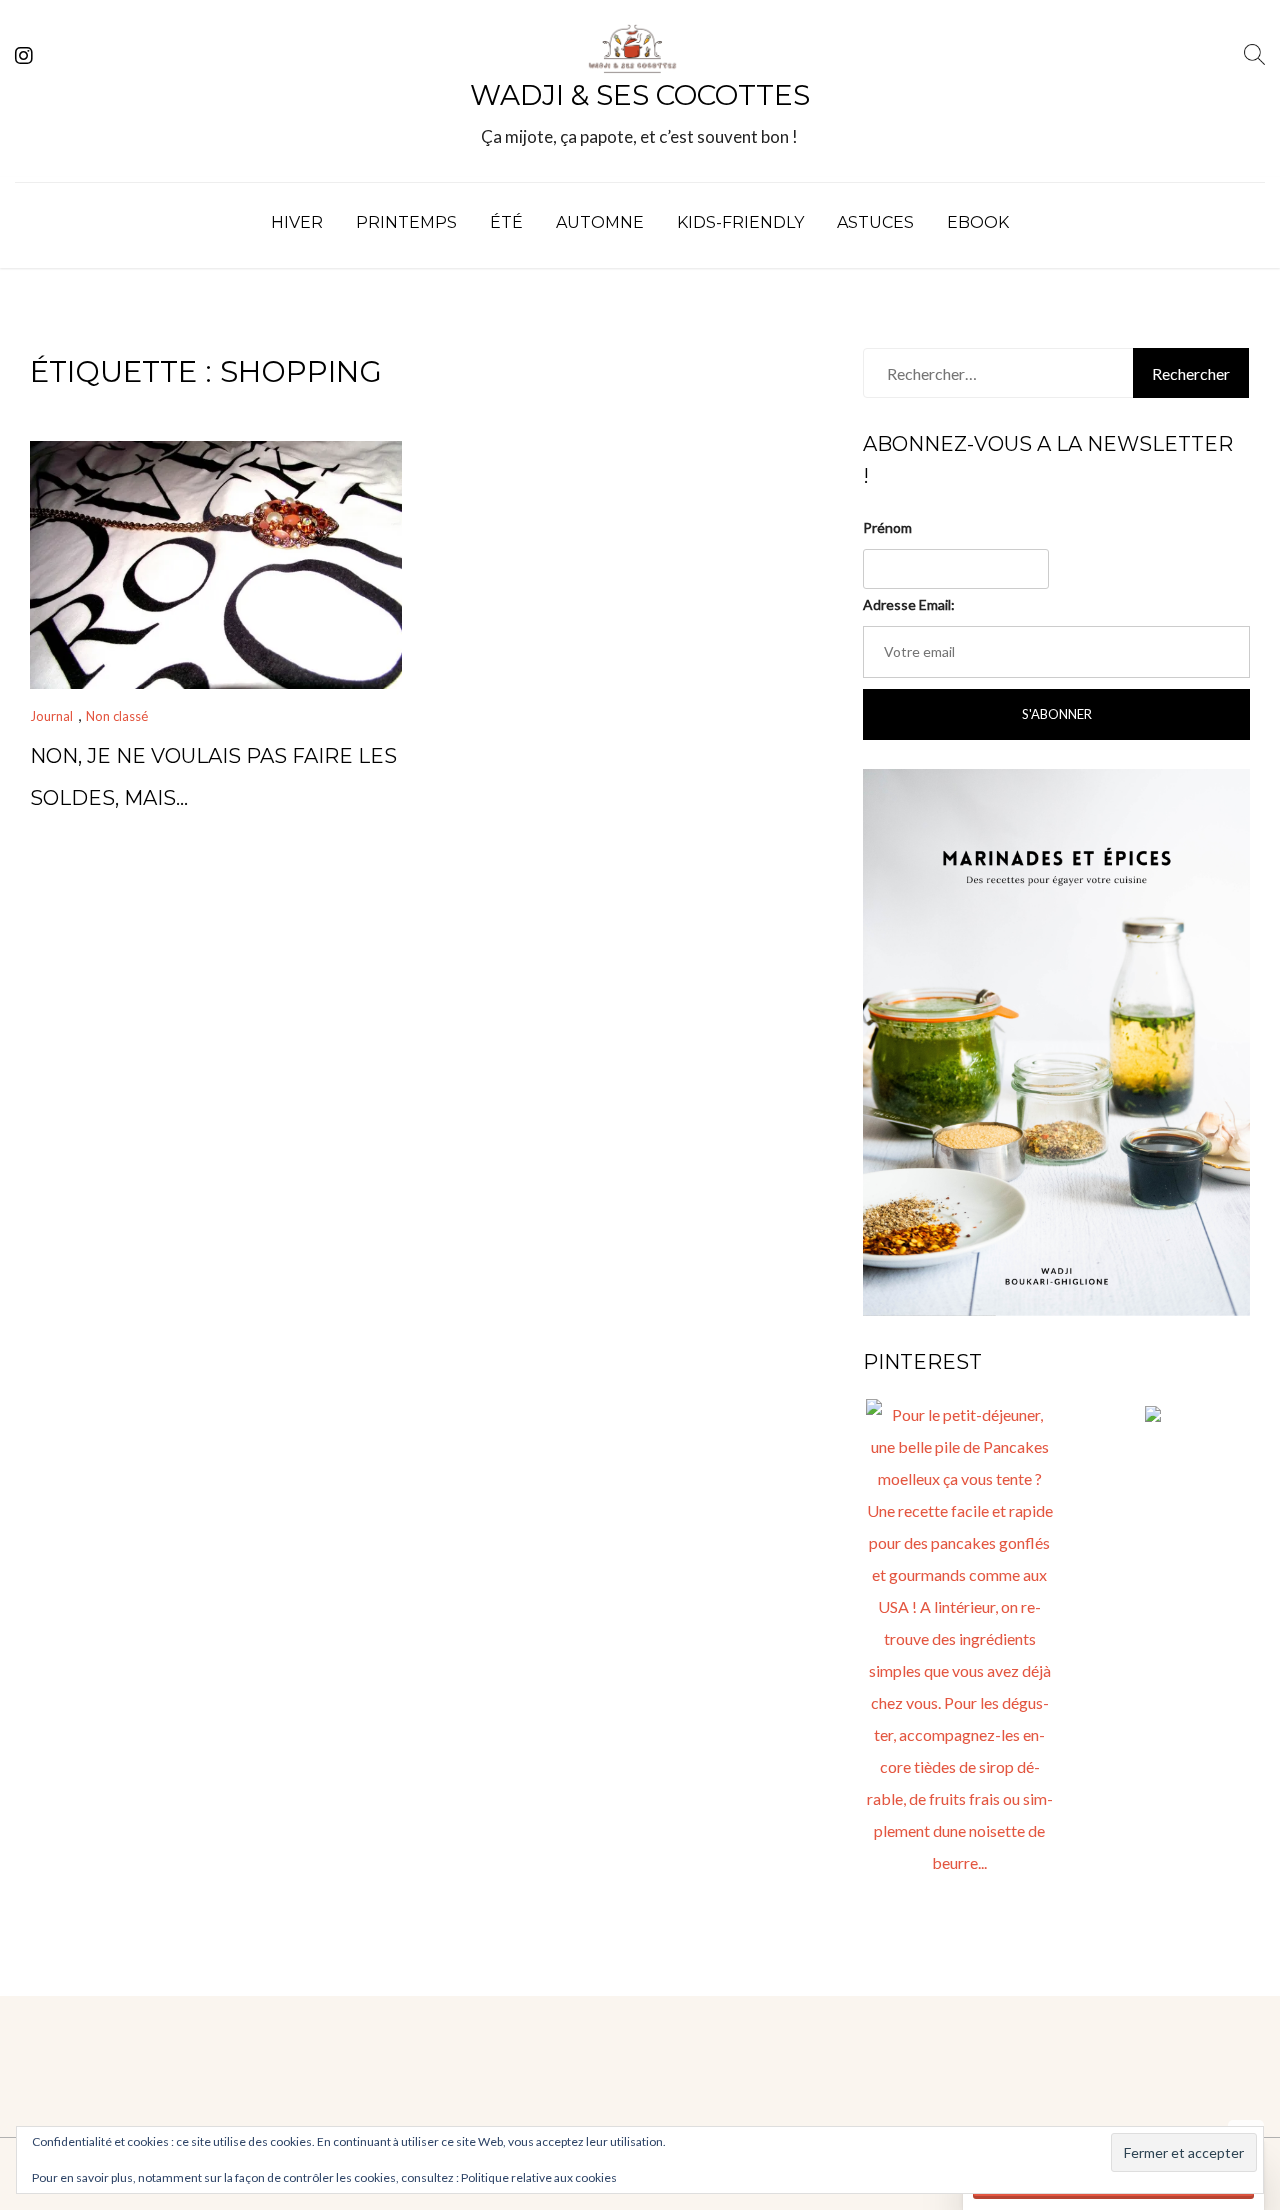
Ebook (978, 222)
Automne (600, 222)
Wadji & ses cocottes (640, 95)
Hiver (297, 222)
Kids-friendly (740, 222)
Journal (51, 716)
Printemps (406, 222)
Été (506, 222)
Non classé (117, 716)
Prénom (887, 527)
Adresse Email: (909, 604)
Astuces (875, 222)
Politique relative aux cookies (539, 2177)
